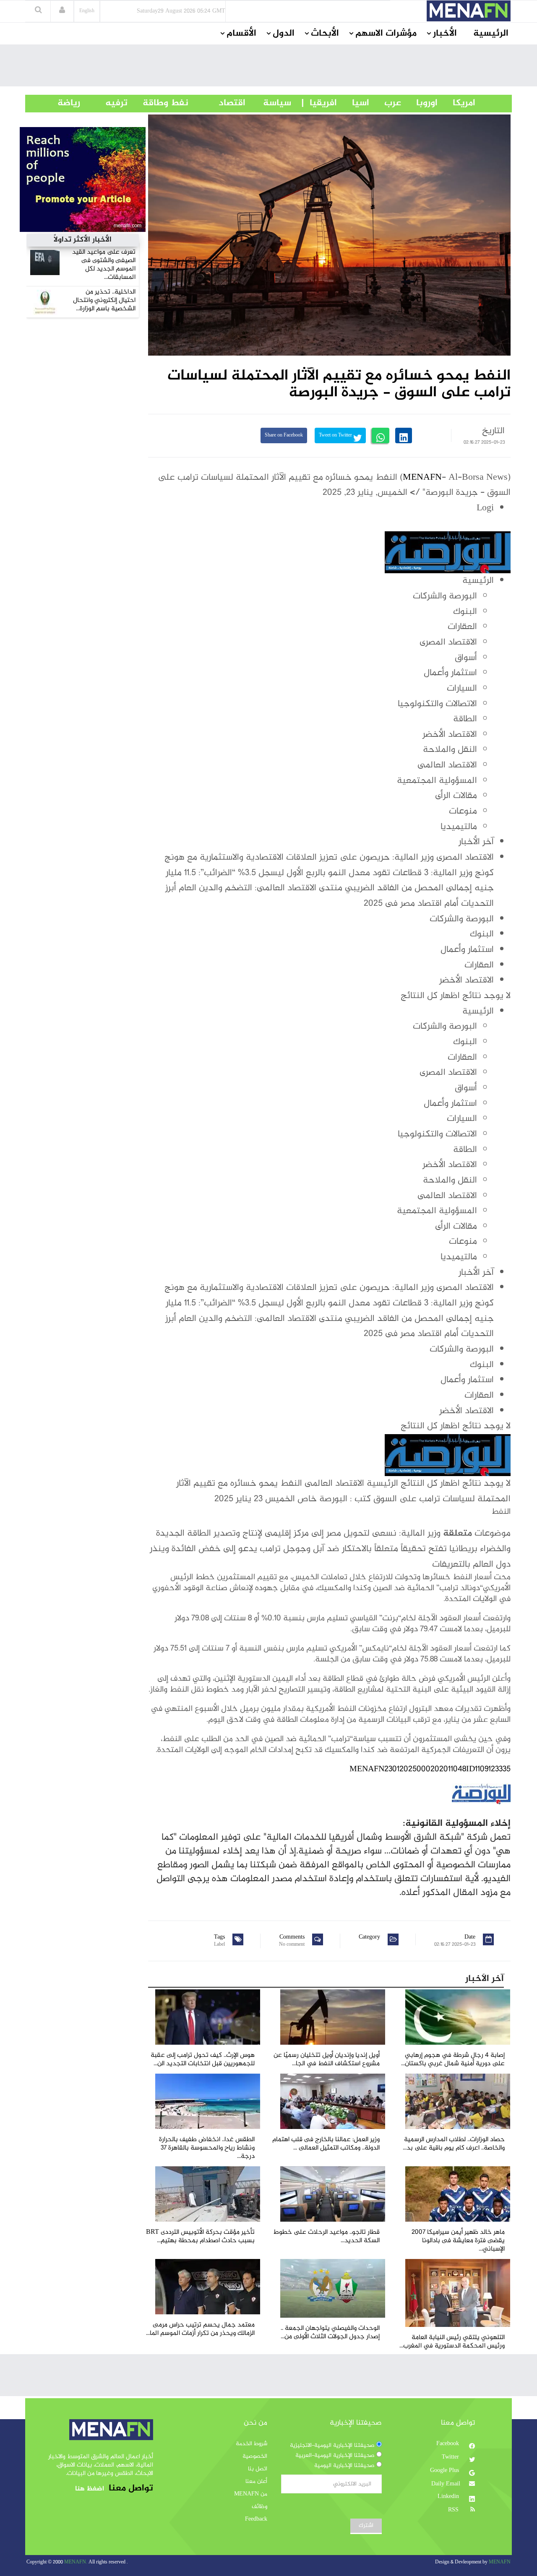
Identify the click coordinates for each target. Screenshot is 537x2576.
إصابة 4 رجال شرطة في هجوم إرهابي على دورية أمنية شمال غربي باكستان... (453, 2060)
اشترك (366, 2526)
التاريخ (493, 431)
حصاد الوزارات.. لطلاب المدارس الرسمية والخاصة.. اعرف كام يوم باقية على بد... (454, 2144)
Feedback (256, 2519)
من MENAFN (251, 2494)
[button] (62, 11)
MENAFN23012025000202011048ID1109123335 (430, 1769)
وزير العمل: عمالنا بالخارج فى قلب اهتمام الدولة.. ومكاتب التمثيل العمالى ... (326, 2144)
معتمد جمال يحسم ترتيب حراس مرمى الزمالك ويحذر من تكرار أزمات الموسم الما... (200, 2329)
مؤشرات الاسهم (386, 34)
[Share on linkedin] (404, 435)
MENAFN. (76, 2562)
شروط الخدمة (252, 2444)
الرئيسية (491, 34)
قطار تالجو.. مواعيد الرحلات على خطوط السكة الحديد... (327, 2237)
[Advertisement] (268, 68)
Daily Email (446, 2484)
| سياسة (277, 103)
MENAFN (422, 478)
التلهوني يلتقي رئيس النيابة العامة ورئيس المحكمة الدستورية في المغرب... (452, 2342)
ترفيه (104, 103)
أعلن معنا (256, 2482)
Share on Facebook (284, 435)
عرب (385, 103)
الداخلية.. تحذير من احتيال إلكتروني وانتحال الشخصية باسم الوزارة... (104, 300)
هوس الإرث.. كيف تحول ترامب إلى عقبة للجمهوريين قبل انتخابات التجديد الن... (203, 2060)
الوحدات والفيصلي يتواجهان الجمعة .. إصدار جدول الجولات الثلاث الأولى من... (330, 2333)
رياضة (63, 103)
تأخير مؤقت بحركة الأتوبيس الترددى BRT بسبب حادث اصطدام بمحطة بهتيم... (200, 2237)
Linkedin (449, 2497)
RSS (454, 2510)
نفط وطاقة (158, 103)
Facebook (448, 2444)
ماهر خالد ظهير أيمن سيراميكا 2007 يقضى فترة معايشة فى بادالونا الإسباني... (458, 2241)
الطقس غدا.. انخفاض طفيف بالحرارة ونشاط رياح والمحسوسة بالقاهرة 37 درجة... (207, 2148)
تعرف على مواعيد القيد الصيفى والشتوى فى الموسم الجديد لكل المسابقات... (104, 265)
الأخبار (445, 34)
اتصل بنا (258, 2469)
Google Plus (445, 2471)
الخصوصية (255, 2456)
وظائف (259, 2507)
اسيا (353, 103)
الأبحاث (325, 34)
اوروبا (419, 103)
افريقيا (319, 103)
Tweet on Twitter (336, 435)
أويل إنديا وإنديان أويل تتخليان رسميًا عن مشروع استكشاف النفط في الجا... (327, 2060)
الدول (284, 34)
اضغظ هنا (90, 2489)
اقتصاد (217, 103)
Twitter (451, 2457)
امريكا (456, 103)
